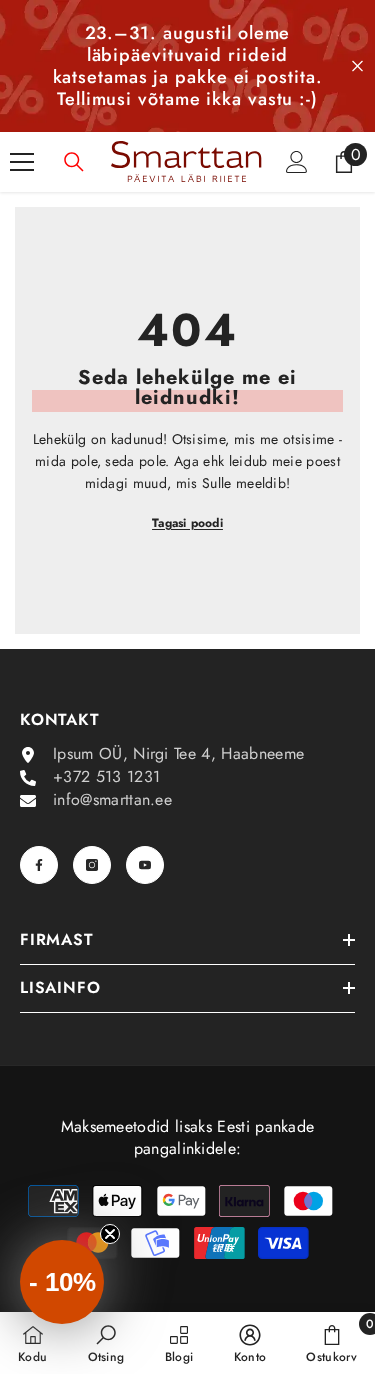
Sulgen (357, 66)
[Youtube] (145, 865)
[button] (62, 1282)
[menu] (22, 162)
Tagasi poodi (187, 523)
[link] (106, 1343)
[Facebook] (39, 865)
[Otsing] (74, 162)
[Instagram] (92, 865)
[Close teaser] (110, 1234)
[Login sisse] (297, 162)
